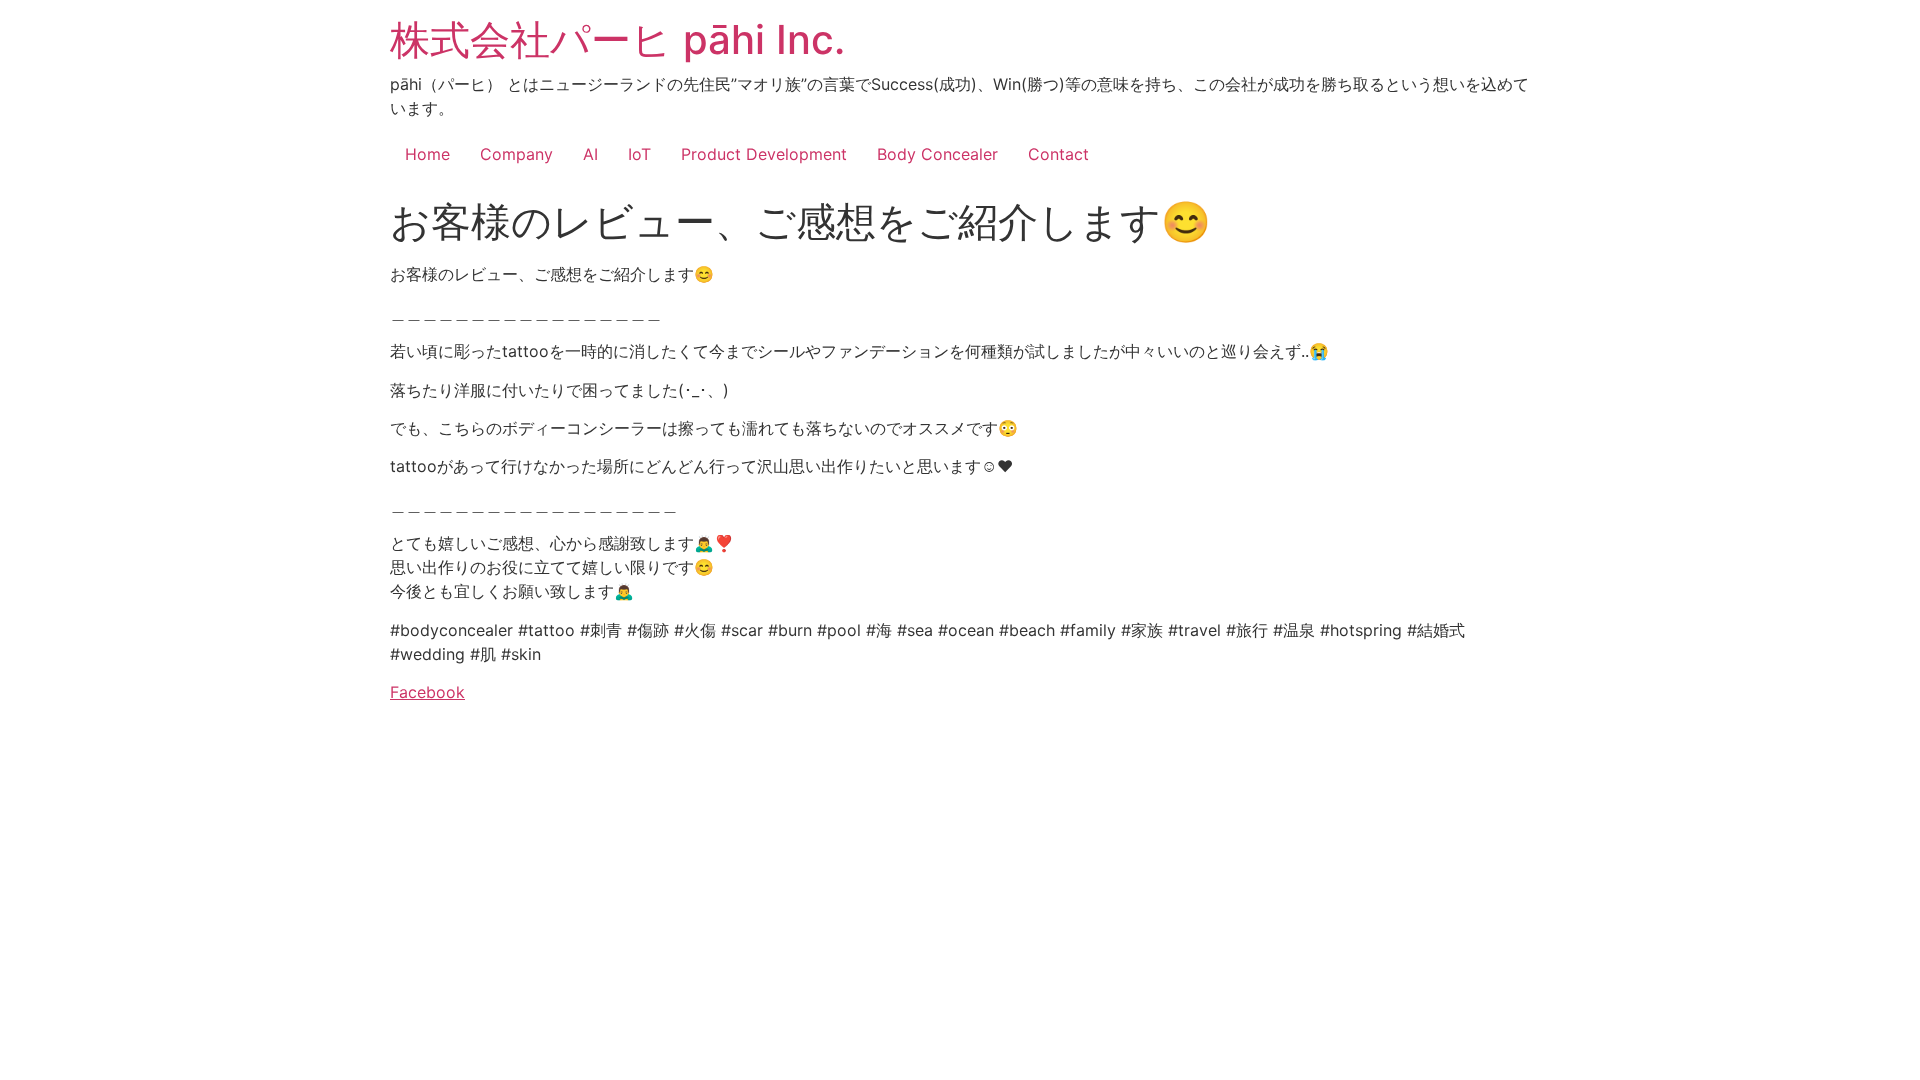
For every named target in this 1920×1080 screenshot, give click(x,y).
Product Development (764, 154)
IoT (639, 154)
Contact (1058, 154)
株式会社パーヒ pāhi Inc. (617, 39)
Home (427, 154)
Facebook (427, 692)
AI (590, 154)
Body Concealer (937, 154)
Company (516, 154)
